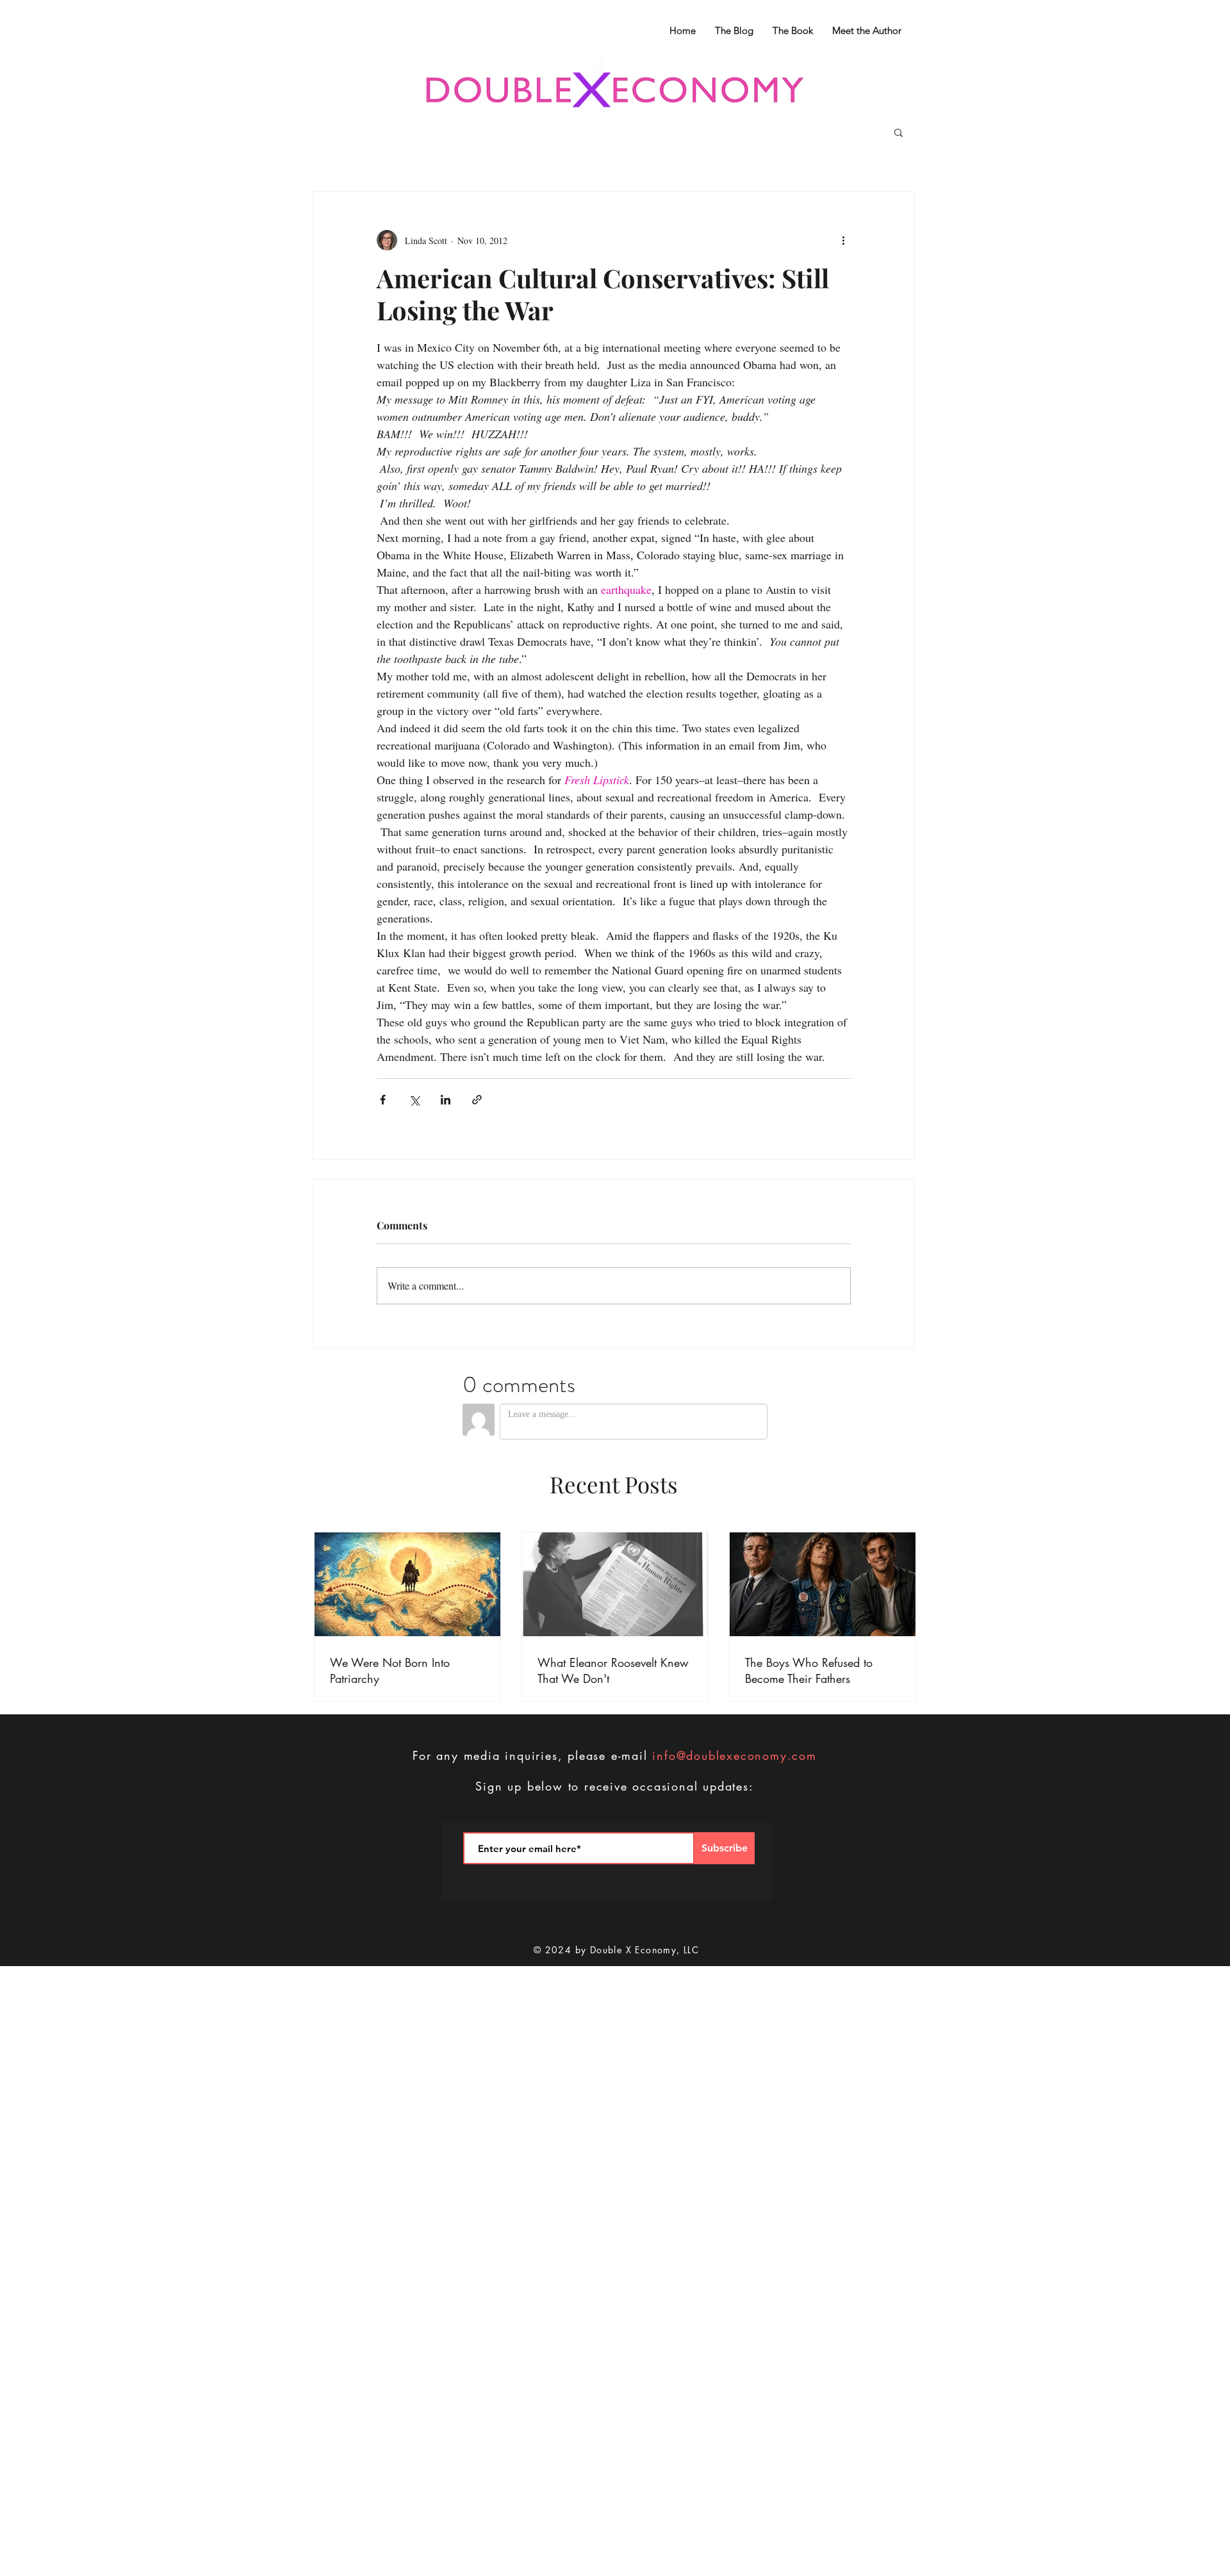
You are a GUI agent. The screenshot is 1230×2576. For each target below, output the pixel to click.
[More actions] (843, 240)
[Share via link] (477, 1100)
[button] (898, 132)
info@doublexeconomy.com (734, 1755)
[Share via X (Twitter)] (414, 1100)
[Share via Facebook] (383, 1100)
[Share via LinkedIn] (446, 1100)
